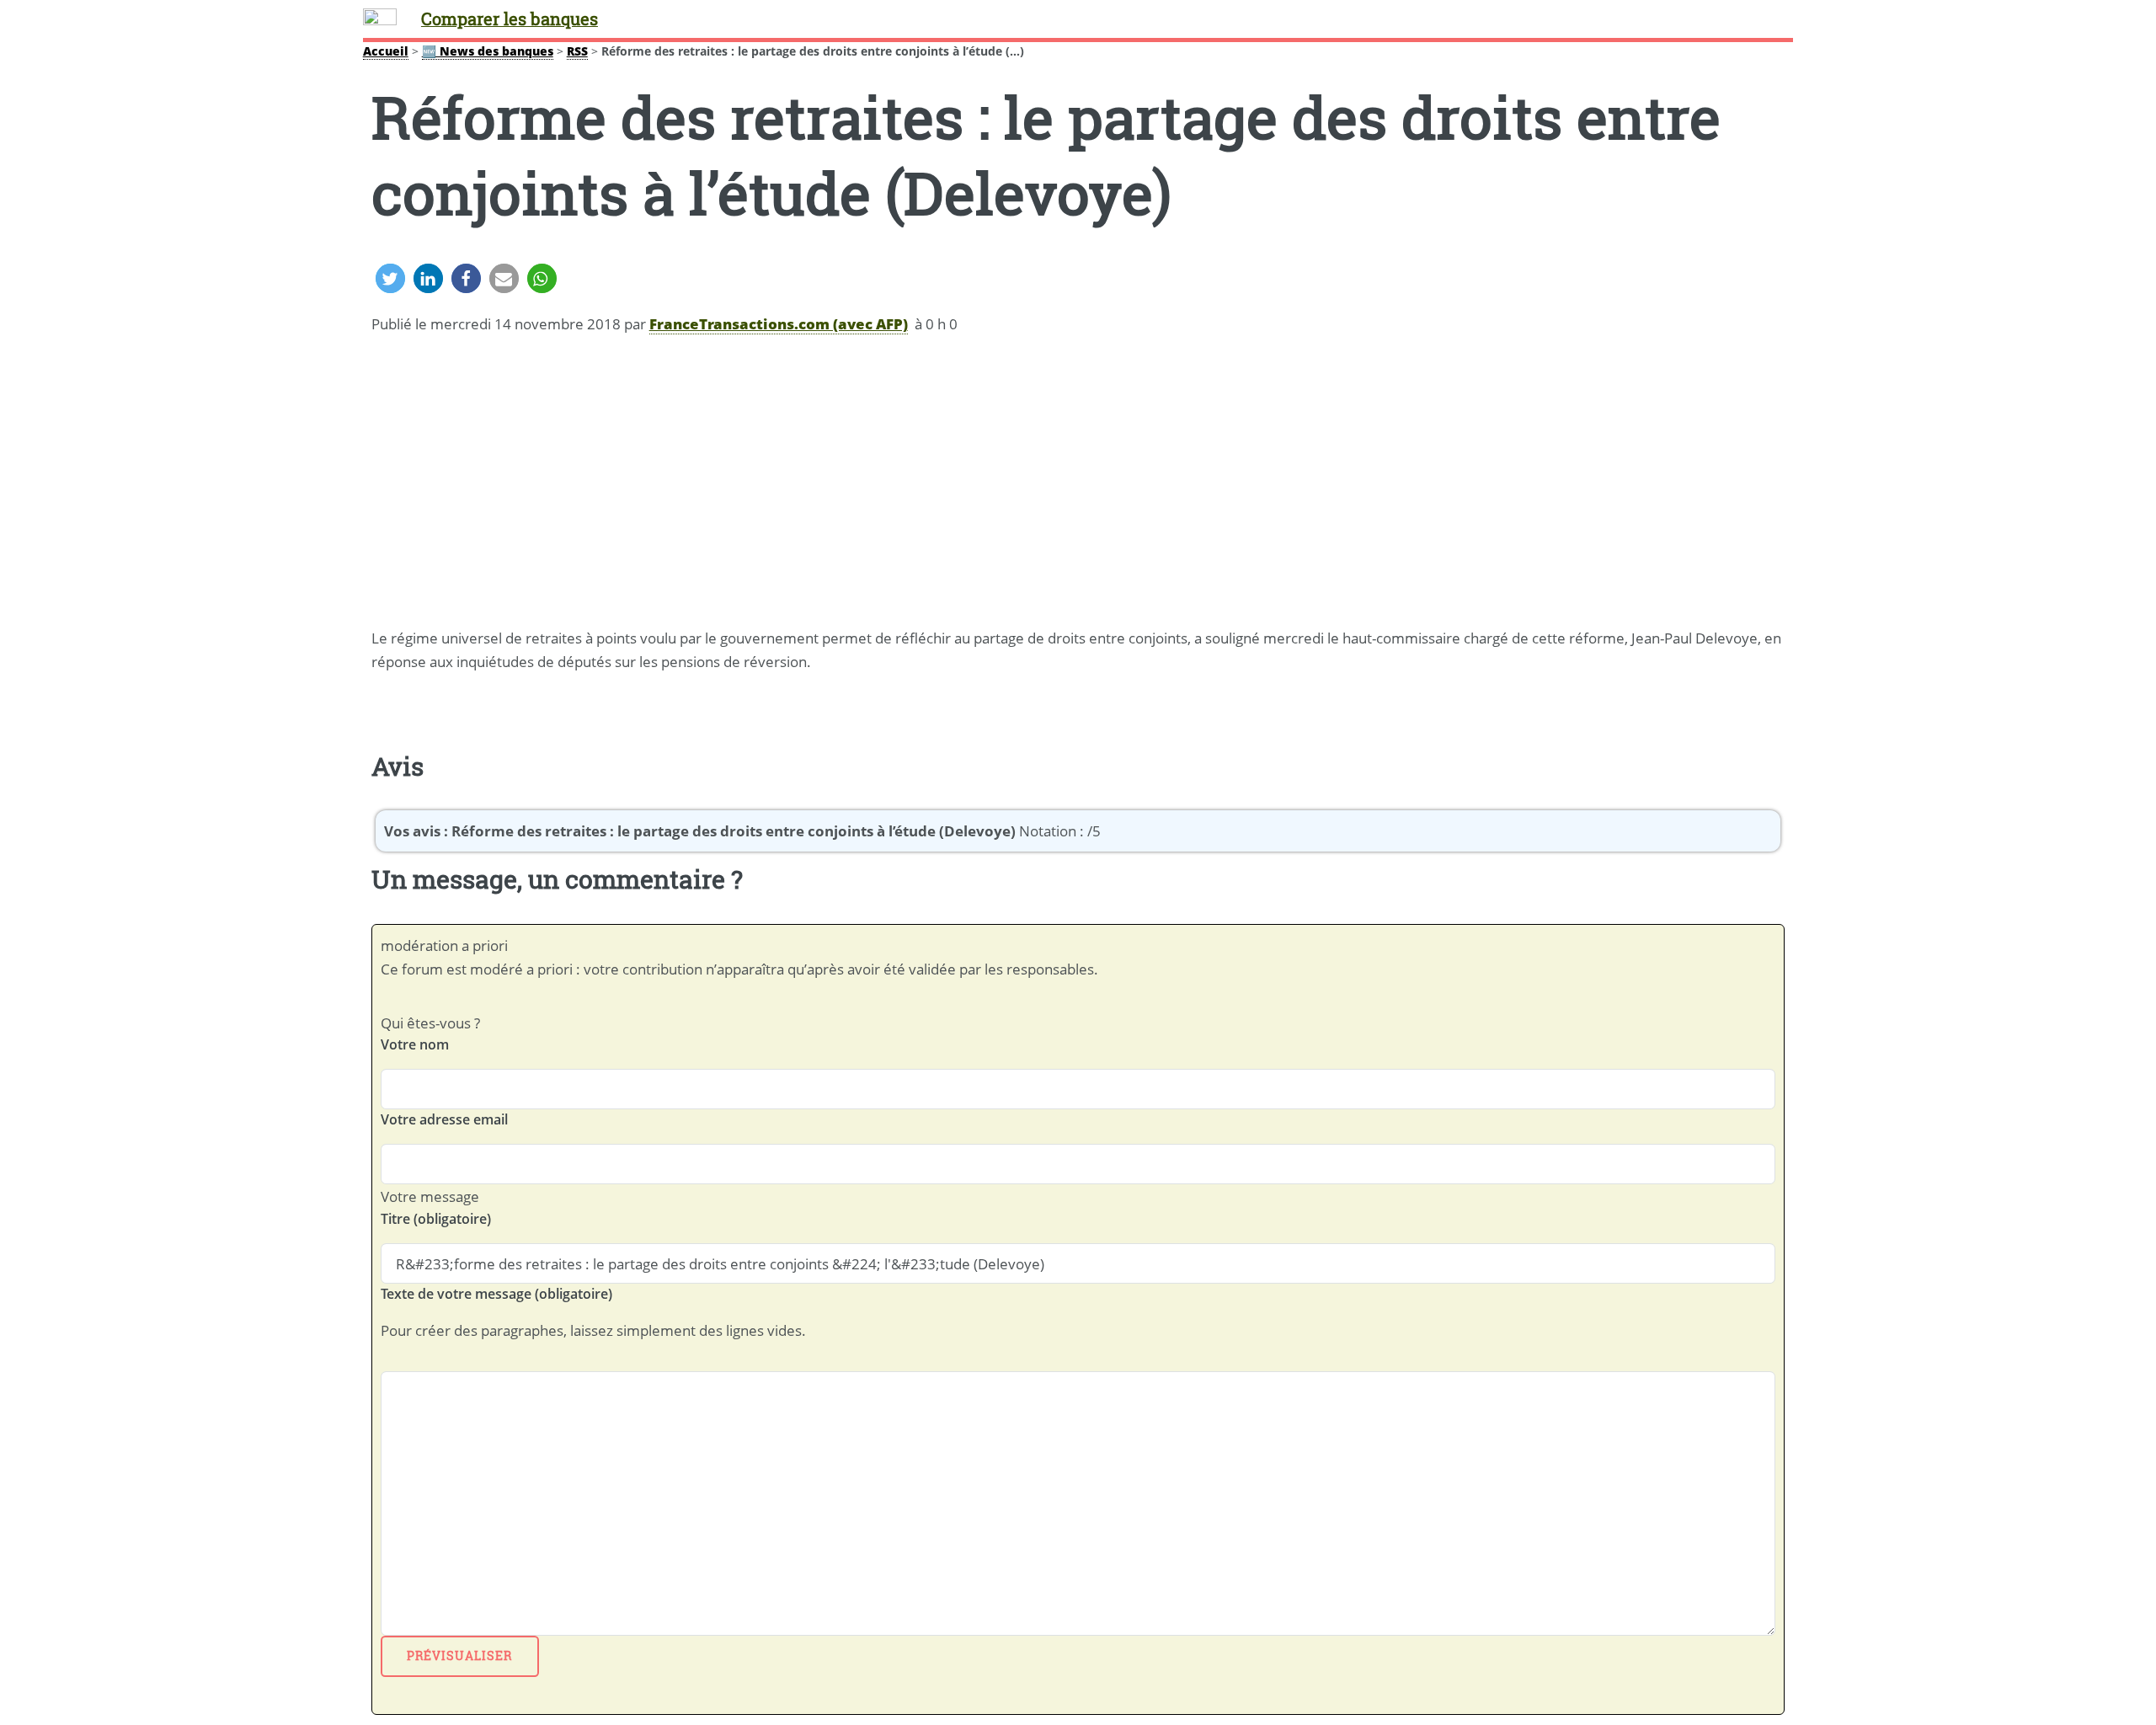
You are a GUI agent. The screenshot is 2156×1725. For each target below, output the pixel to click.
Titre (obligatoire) (436, 1219)
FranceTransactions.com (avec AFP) (779, 323)
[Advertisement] (1078, 483)
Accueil (386, 51)
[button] (390, 278)
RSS (577, 51)
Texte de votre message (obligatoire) (496, 1294)
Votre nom (415, 1044)
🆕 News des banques (488, 51)
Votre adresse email (444, 1119)
